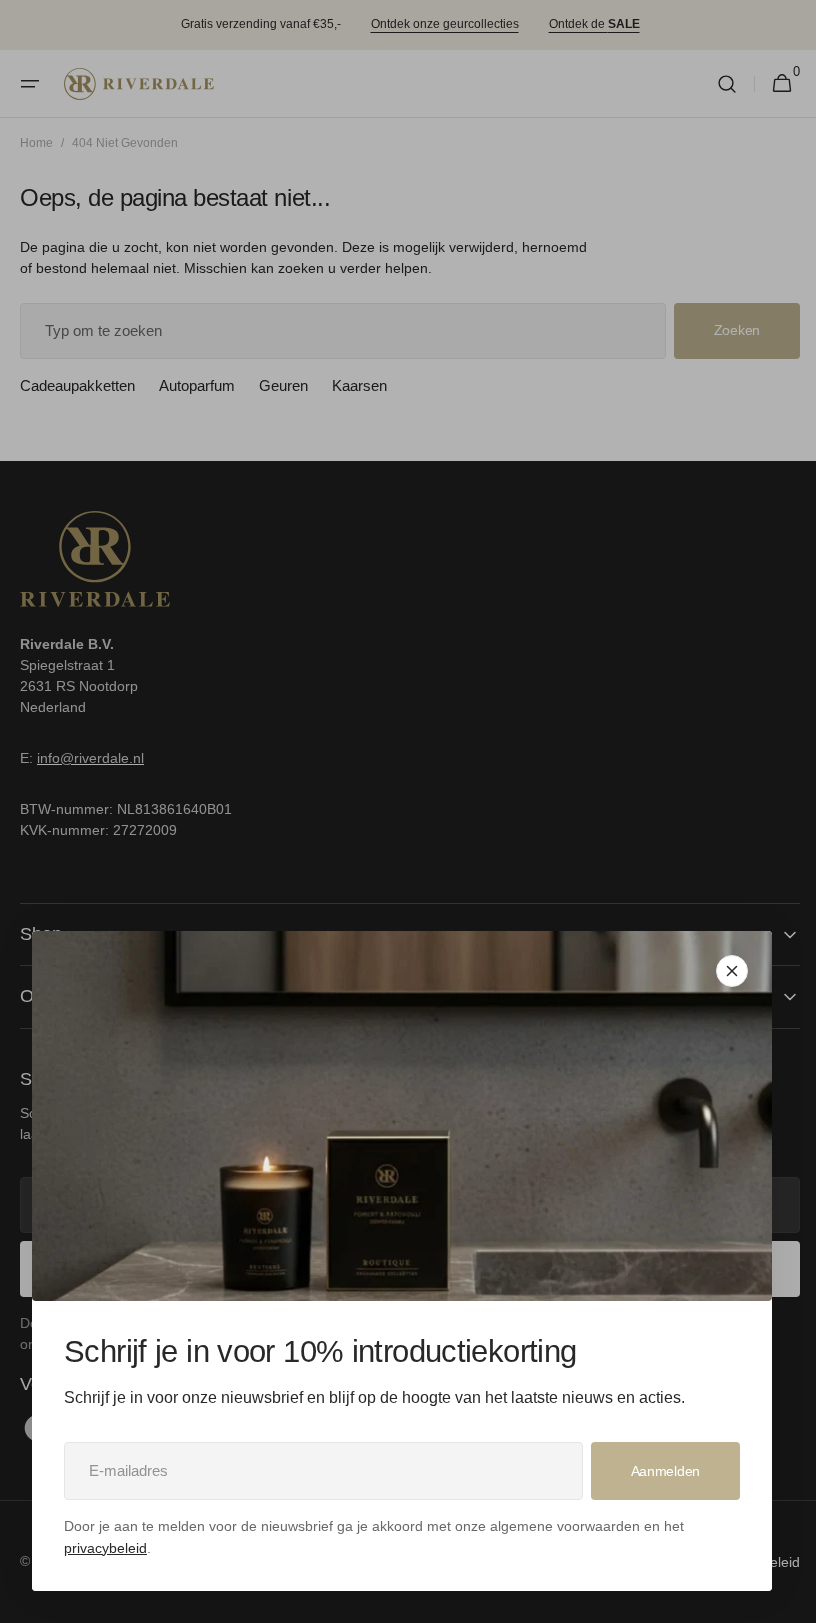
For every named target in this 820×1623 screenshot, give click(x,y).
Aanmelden (665, 1471)
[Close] (732, 971)
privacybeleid (105, 1548)
